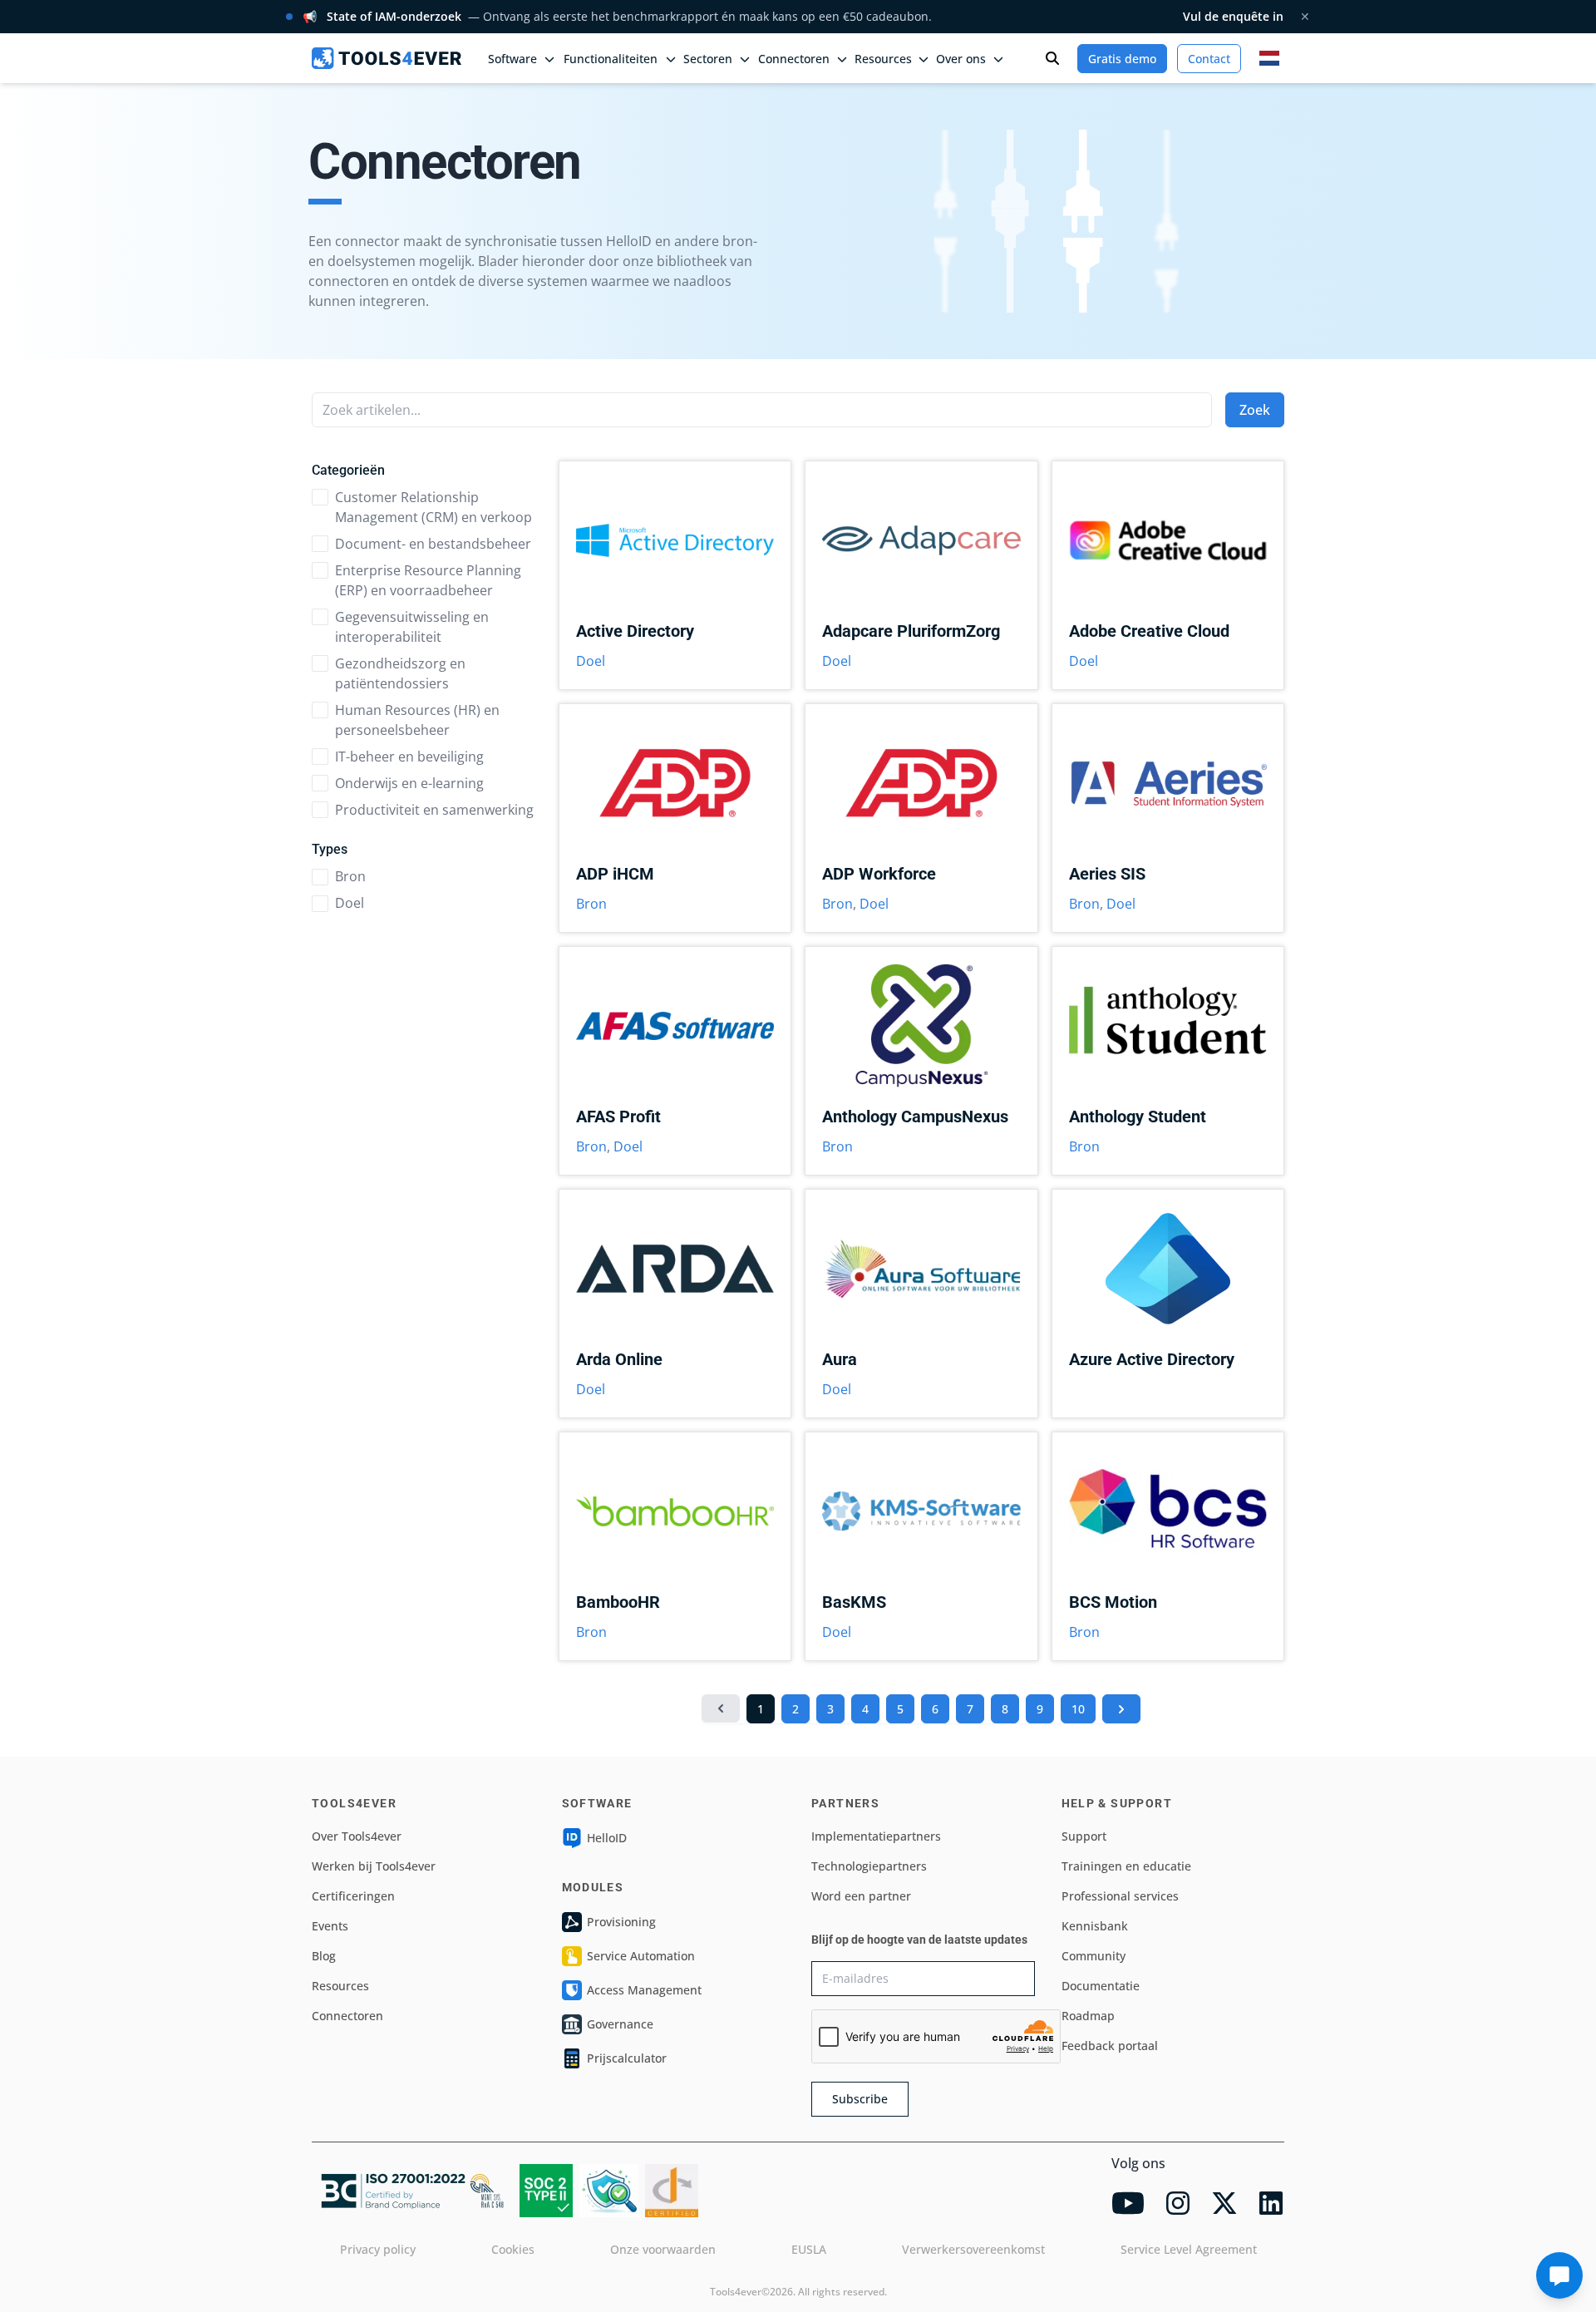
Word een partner (861, 1896)
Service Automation (641, 1956)
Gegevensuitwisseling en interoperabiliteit (412, 627)
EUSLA (809, 2249)
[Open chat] (1559, 2275)
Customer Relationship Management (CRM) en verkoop (433, 507)
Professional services (1120, 1896)
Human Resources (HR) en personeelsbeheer (417, 720)
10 (1078, 1709)
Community (1094, 1956)
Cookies (513, 2249)
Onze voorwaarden (663, 2249)
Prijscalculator (627, 2058)
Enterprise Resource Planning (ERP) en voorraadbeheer (428, 580)
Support (1084, 1836)
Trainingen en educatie (1126, 1866)
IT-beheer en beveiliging (409, 757)
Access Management (644, 1990)
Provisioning (621, 1922)
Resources (340, 1986)
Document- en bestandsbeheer (433, 544)
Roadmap (1088, 2016)
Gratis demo (1122, 59)
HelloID (607, 1838)
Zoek (1255, 410)
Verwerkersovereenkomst (973, 2249)
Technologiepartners (869, 1866)
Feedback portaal (1110, 2046)
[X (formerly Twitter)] (1224, 2203)
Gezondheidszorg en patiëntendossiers (400, 673)
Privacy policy (378, 2249)
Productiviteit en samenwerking (434, 810)
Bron (350, 876)
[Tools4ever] (387, 58)
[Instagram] (1178, 2203)
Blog (324, 1956)
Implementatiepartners (876, 1836)
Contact (1209, 59)
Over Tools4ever (357, 1836)
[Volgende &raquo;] (1121, 1709)
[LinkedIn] (1271, 2203)
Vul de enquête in (1233, 16)
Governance (620, 2024)
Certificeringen (353, 1896)
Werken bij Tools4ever (374, 1866)
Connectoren (347, 2016)
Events (330, 1926)
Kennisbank (1095, 1926)
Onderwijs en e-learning (409, 783)
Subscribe (860, 2099)
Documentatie (1101, 1986)
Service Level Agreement (1189, 2249)
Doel (350, 903)
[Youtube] (1128, 2203)
